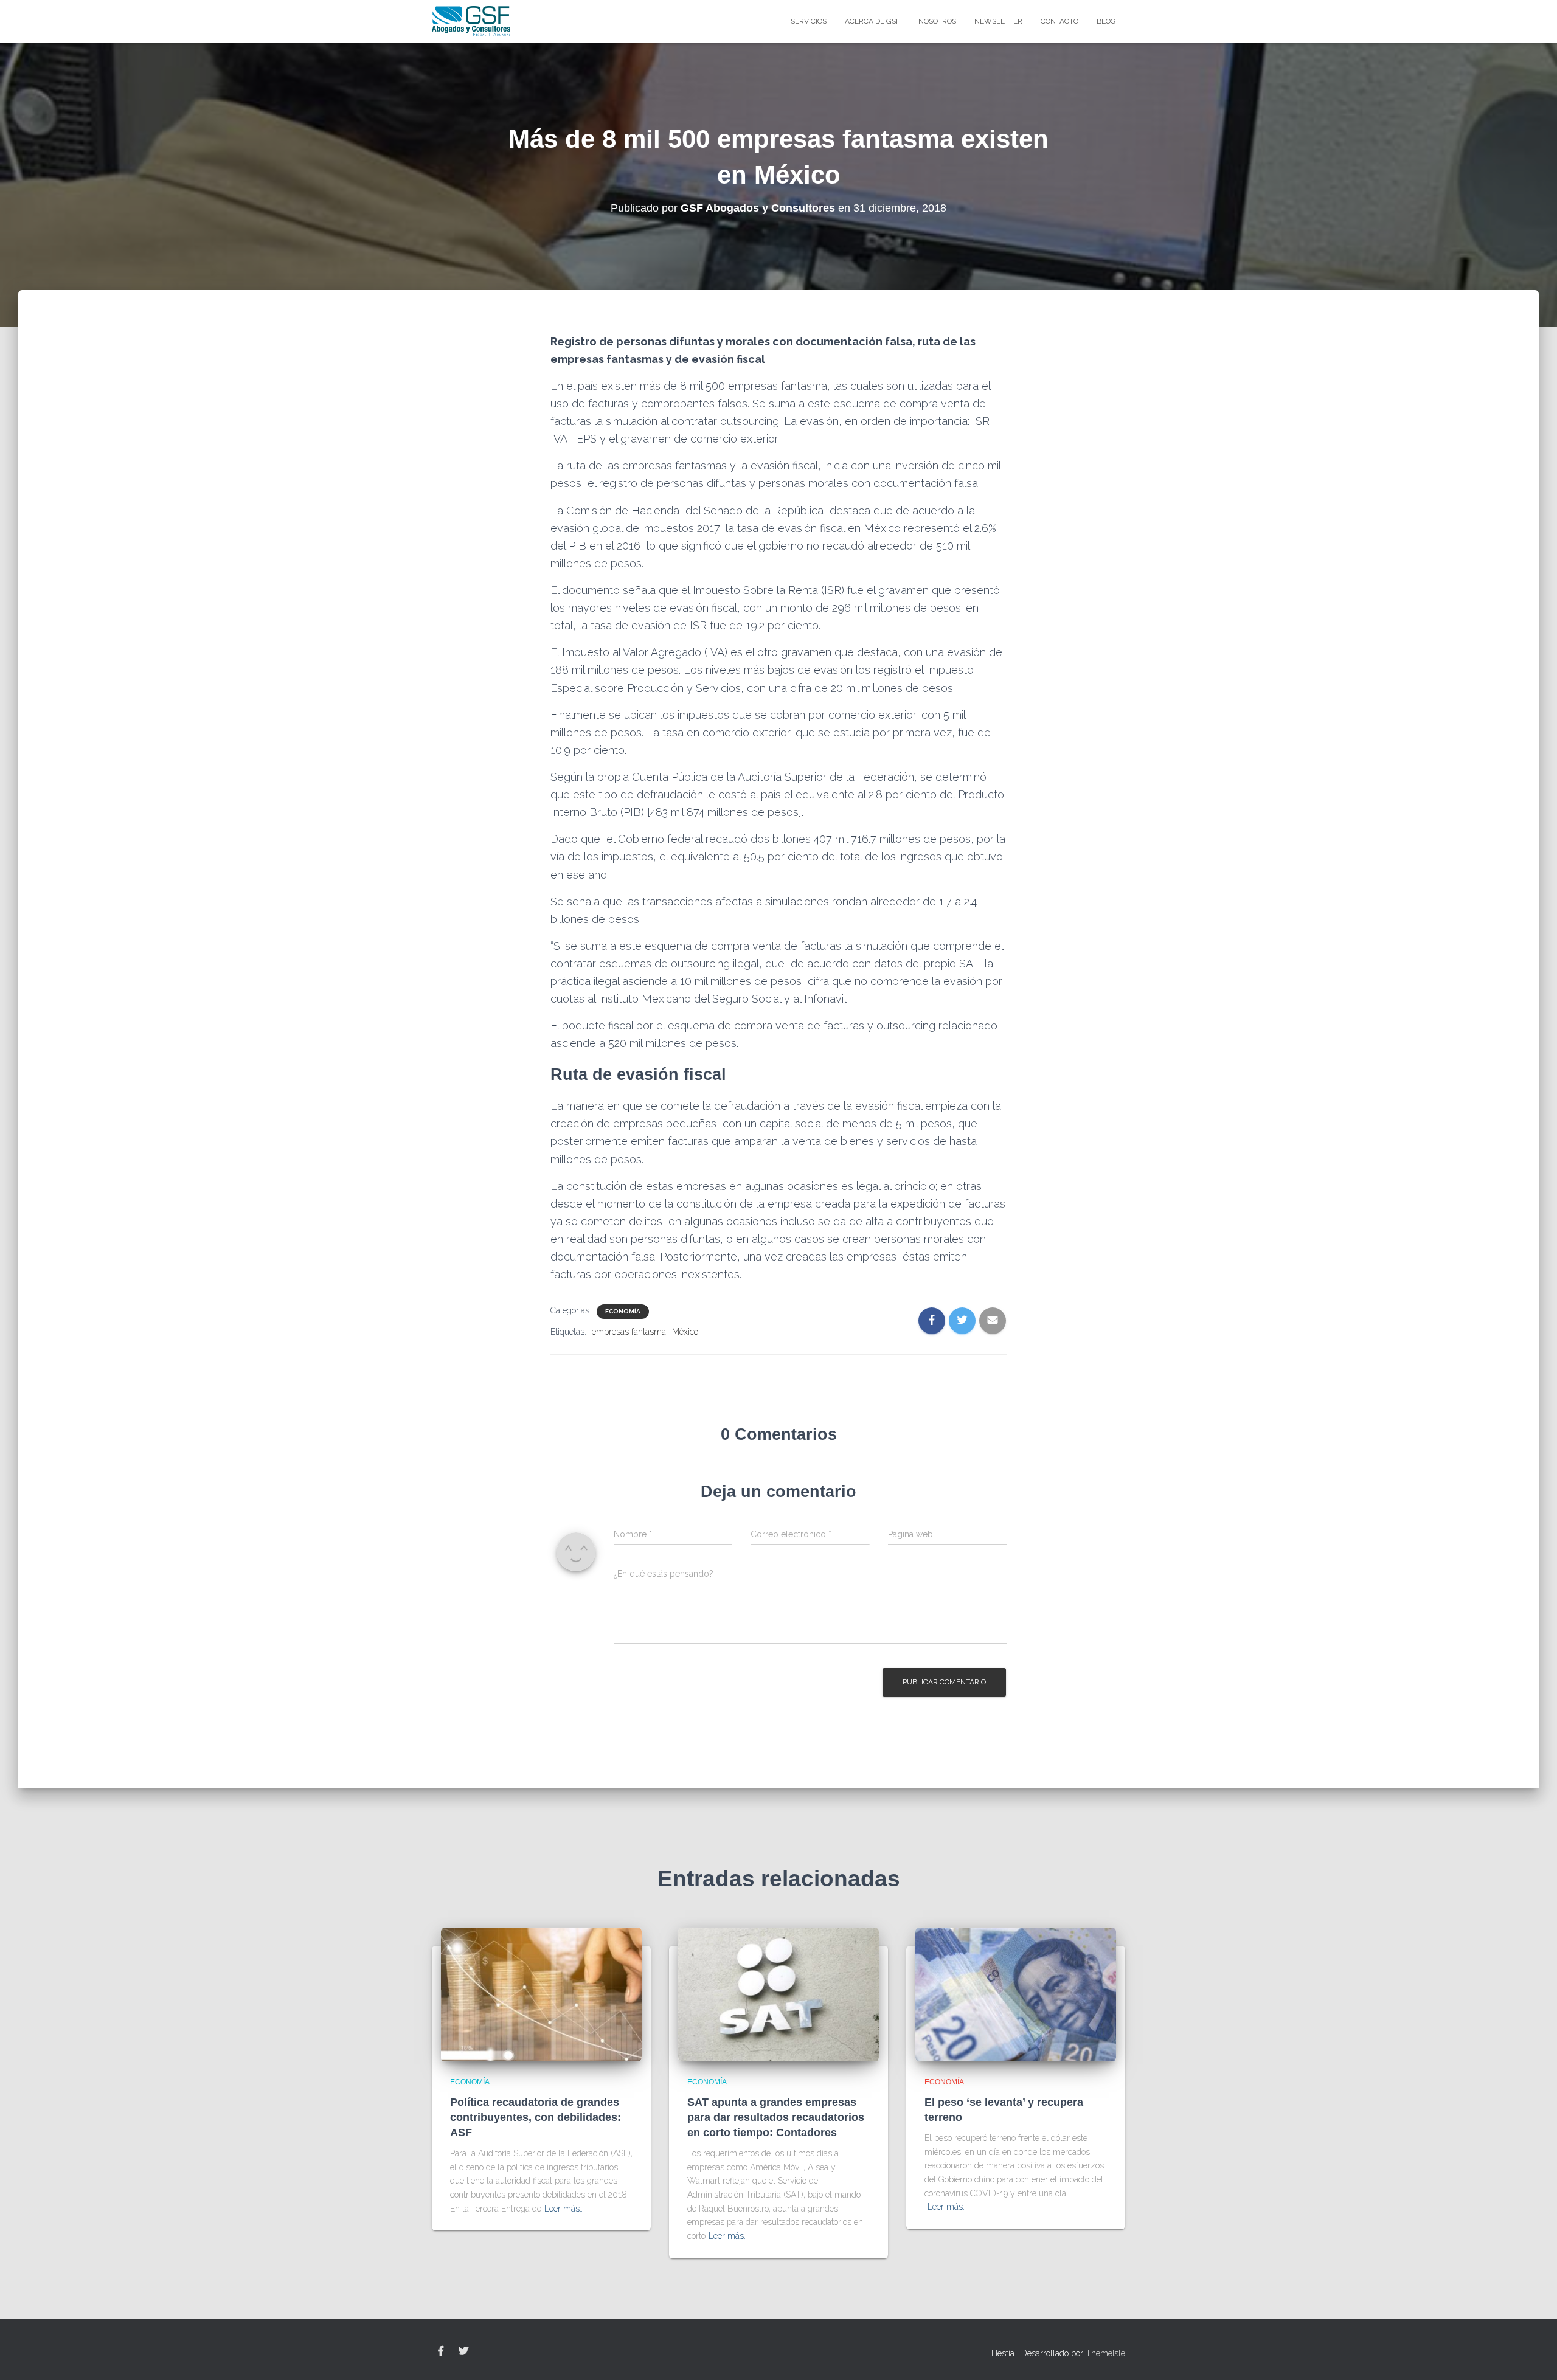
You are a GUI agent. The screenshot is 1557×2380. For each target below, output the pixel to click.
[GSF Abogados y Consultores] (471, 21)
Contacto (1059, 21)
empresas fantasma (629, 1332)
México (685, 1332)
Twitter (463, 2351)
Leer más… (564, 2209)
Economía (623, 1311)
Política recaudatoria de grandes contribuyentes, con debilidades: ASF (536, 2117)
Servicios (809, 21)
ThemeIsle (1105, 2353)
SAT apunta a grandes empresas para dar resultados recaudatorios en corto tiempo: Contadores (776, 2117)
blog (1106, 21)
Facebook (441, 2351)
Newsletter (998, 21)
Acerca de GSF (872, 21)
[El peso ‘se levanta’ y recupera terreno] (1016, 1994)
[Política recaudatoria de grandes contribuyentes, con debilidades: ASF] (541, 1994)
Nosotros (937, 21)
